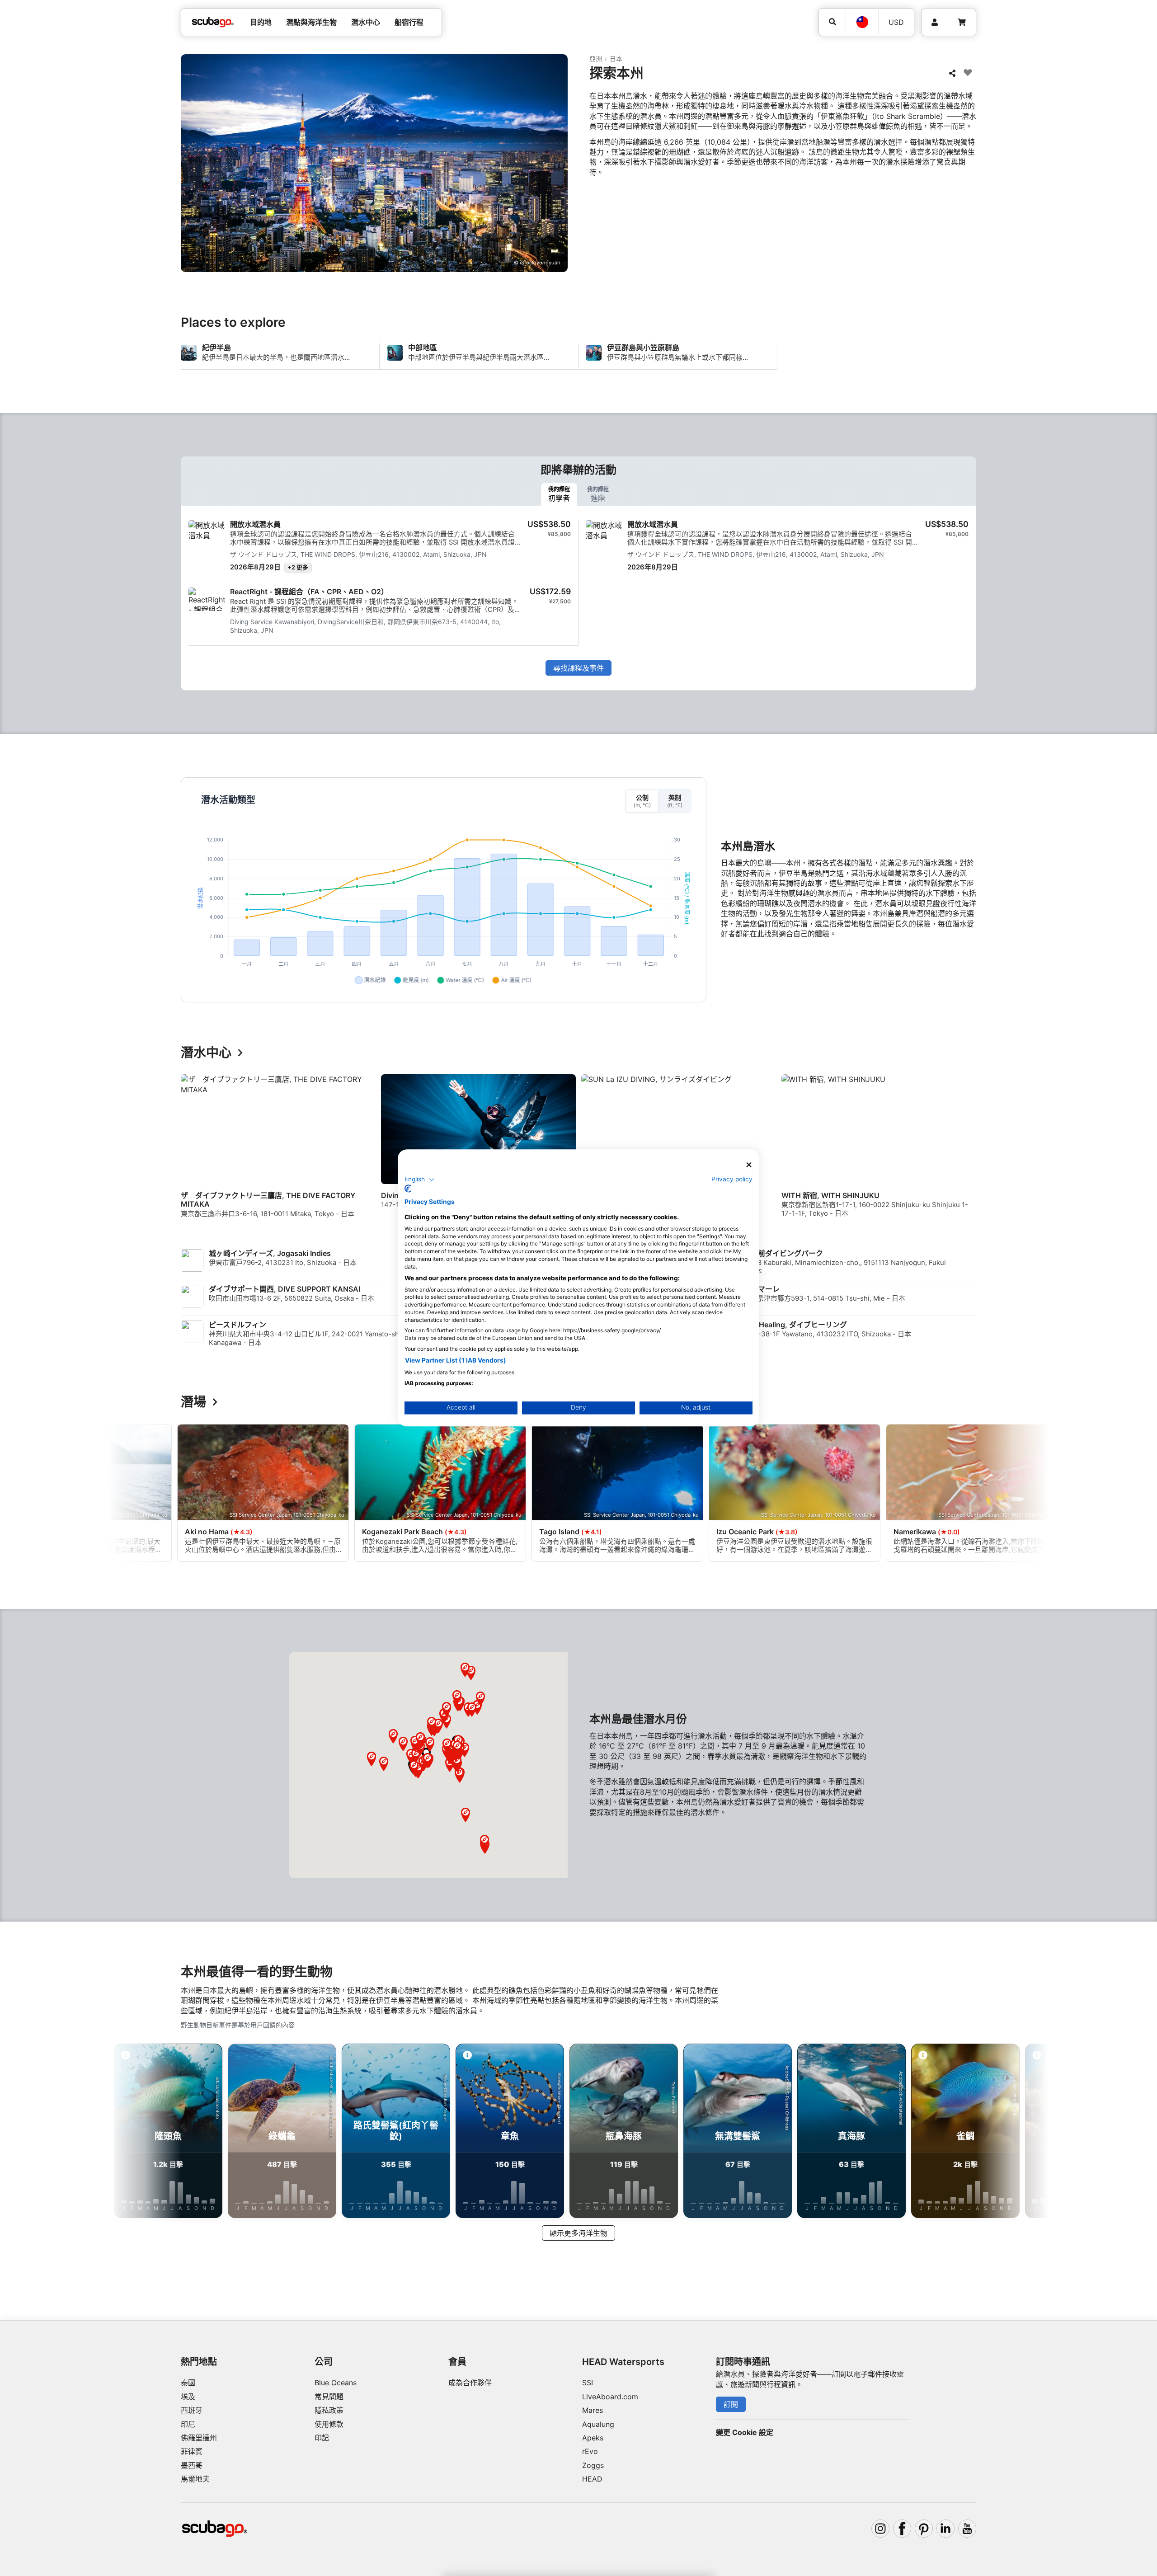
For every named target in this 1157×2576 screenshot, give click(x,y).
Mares (593, 2410)
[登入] (935, 22)
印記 (322, 2438)
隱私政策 (329, 2410)
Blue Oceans (336, 2383)
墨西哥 (192, 2465)
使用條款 (329, 2424)
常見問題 (329, 2397)
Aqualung (598, 2424)
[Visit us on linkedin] (945, 2529)
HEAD (592, 2479)
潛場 (193, 1402)
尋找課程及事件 (578, 668)
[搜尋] (832, 22)
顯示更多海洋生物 (578, 2233)
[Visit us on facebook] (902, 2529)
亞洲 (596, 59)
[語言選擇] (862, 22)
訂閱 (731, 2404)
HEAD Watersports (623, 2362)
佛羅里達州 (199, 2438)
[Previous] (193, 1154)
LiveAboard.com (610, 2397)
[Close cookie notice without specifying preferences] (749, 1165)
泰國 (188, 2383)
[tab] (559, 494)
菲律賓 (192, 2451)
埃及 (188, 2397)
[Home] (213, 22)
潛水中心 (206, 1053)
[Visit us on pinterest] (924, 2529)
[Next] (971, 1154)
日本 (616, 59)
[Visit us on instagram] (880, 2529)
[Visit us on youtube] (967, 2529)
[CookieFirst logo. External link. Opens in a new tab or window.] (408, 1189)
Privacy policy (732, 1179)
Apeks (593, 2438)
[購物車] (962, 22)
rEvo (590, 2451)
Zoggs (593, 2465)
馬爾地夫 (195, 2479)
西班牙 (192, 2410)
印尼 (188, 2424)
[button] (484, 1842)
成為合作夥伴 (470, 2383)
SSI (588, 2383)
